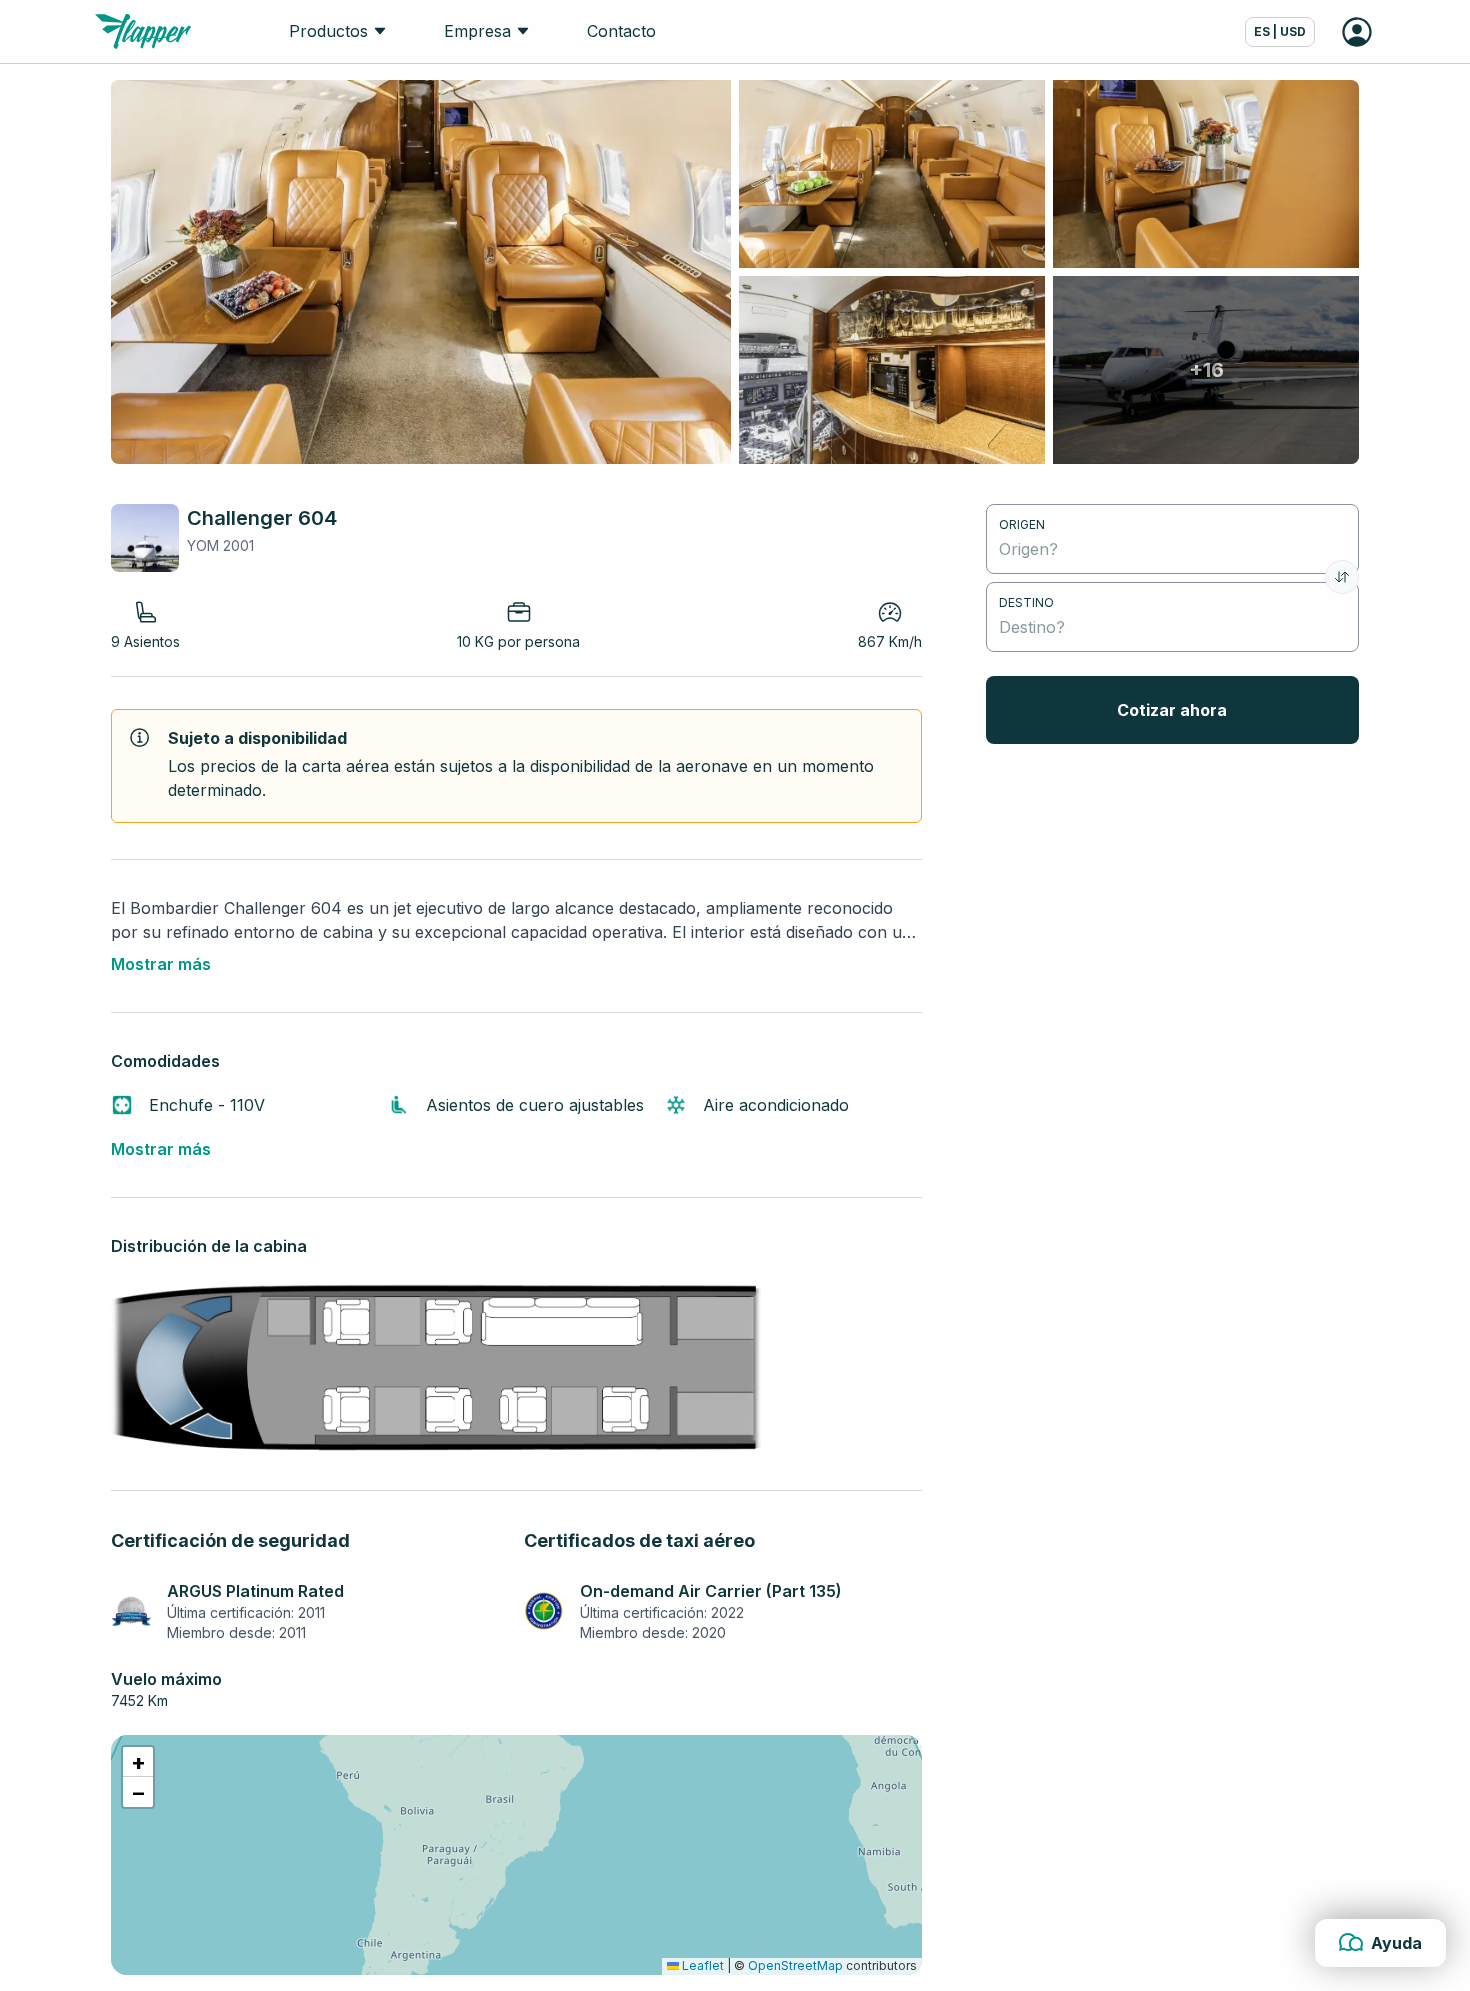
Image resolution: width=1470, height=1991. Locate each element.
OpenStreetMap (795, 1965)
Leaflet (701, 1965)
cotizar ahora (1172, 710)
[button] (138, 1762)
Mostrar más (161, 964)
